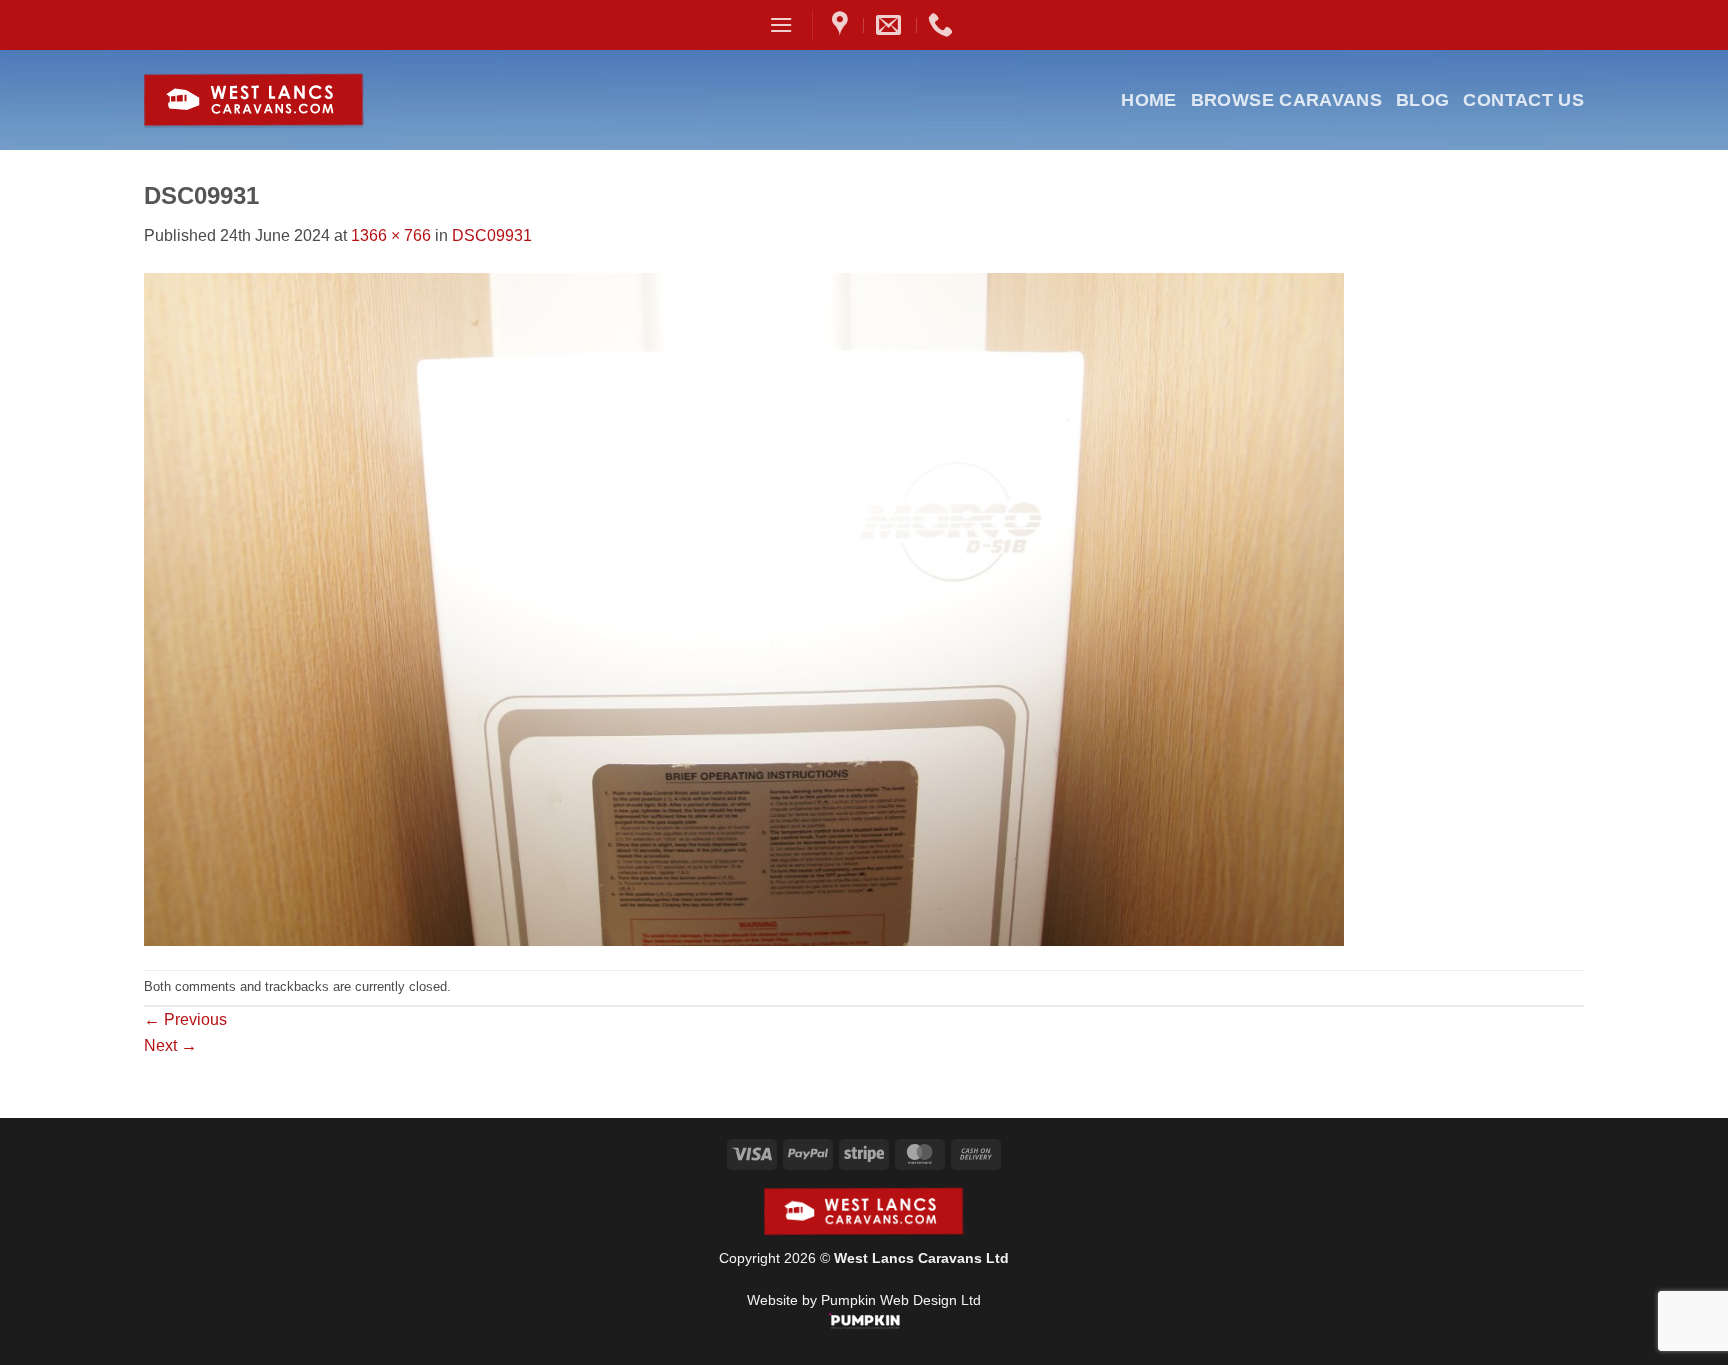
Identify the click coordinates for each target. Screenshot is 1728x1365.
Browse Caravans (1286, 100)
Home (1148, 100)
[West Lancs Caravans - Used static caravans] (302, 100)
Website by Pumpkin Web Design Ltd (864, 1300)
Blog (1422, 100)
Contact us (1523, 100)
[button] (781, 24)
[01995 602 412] (943, 25)
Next (170, 1045)
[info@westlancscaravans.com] (891, 25)
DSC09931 (492, 235)
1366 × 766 (391, 235)
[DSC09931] (744, 607)
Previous (185, 1019)
